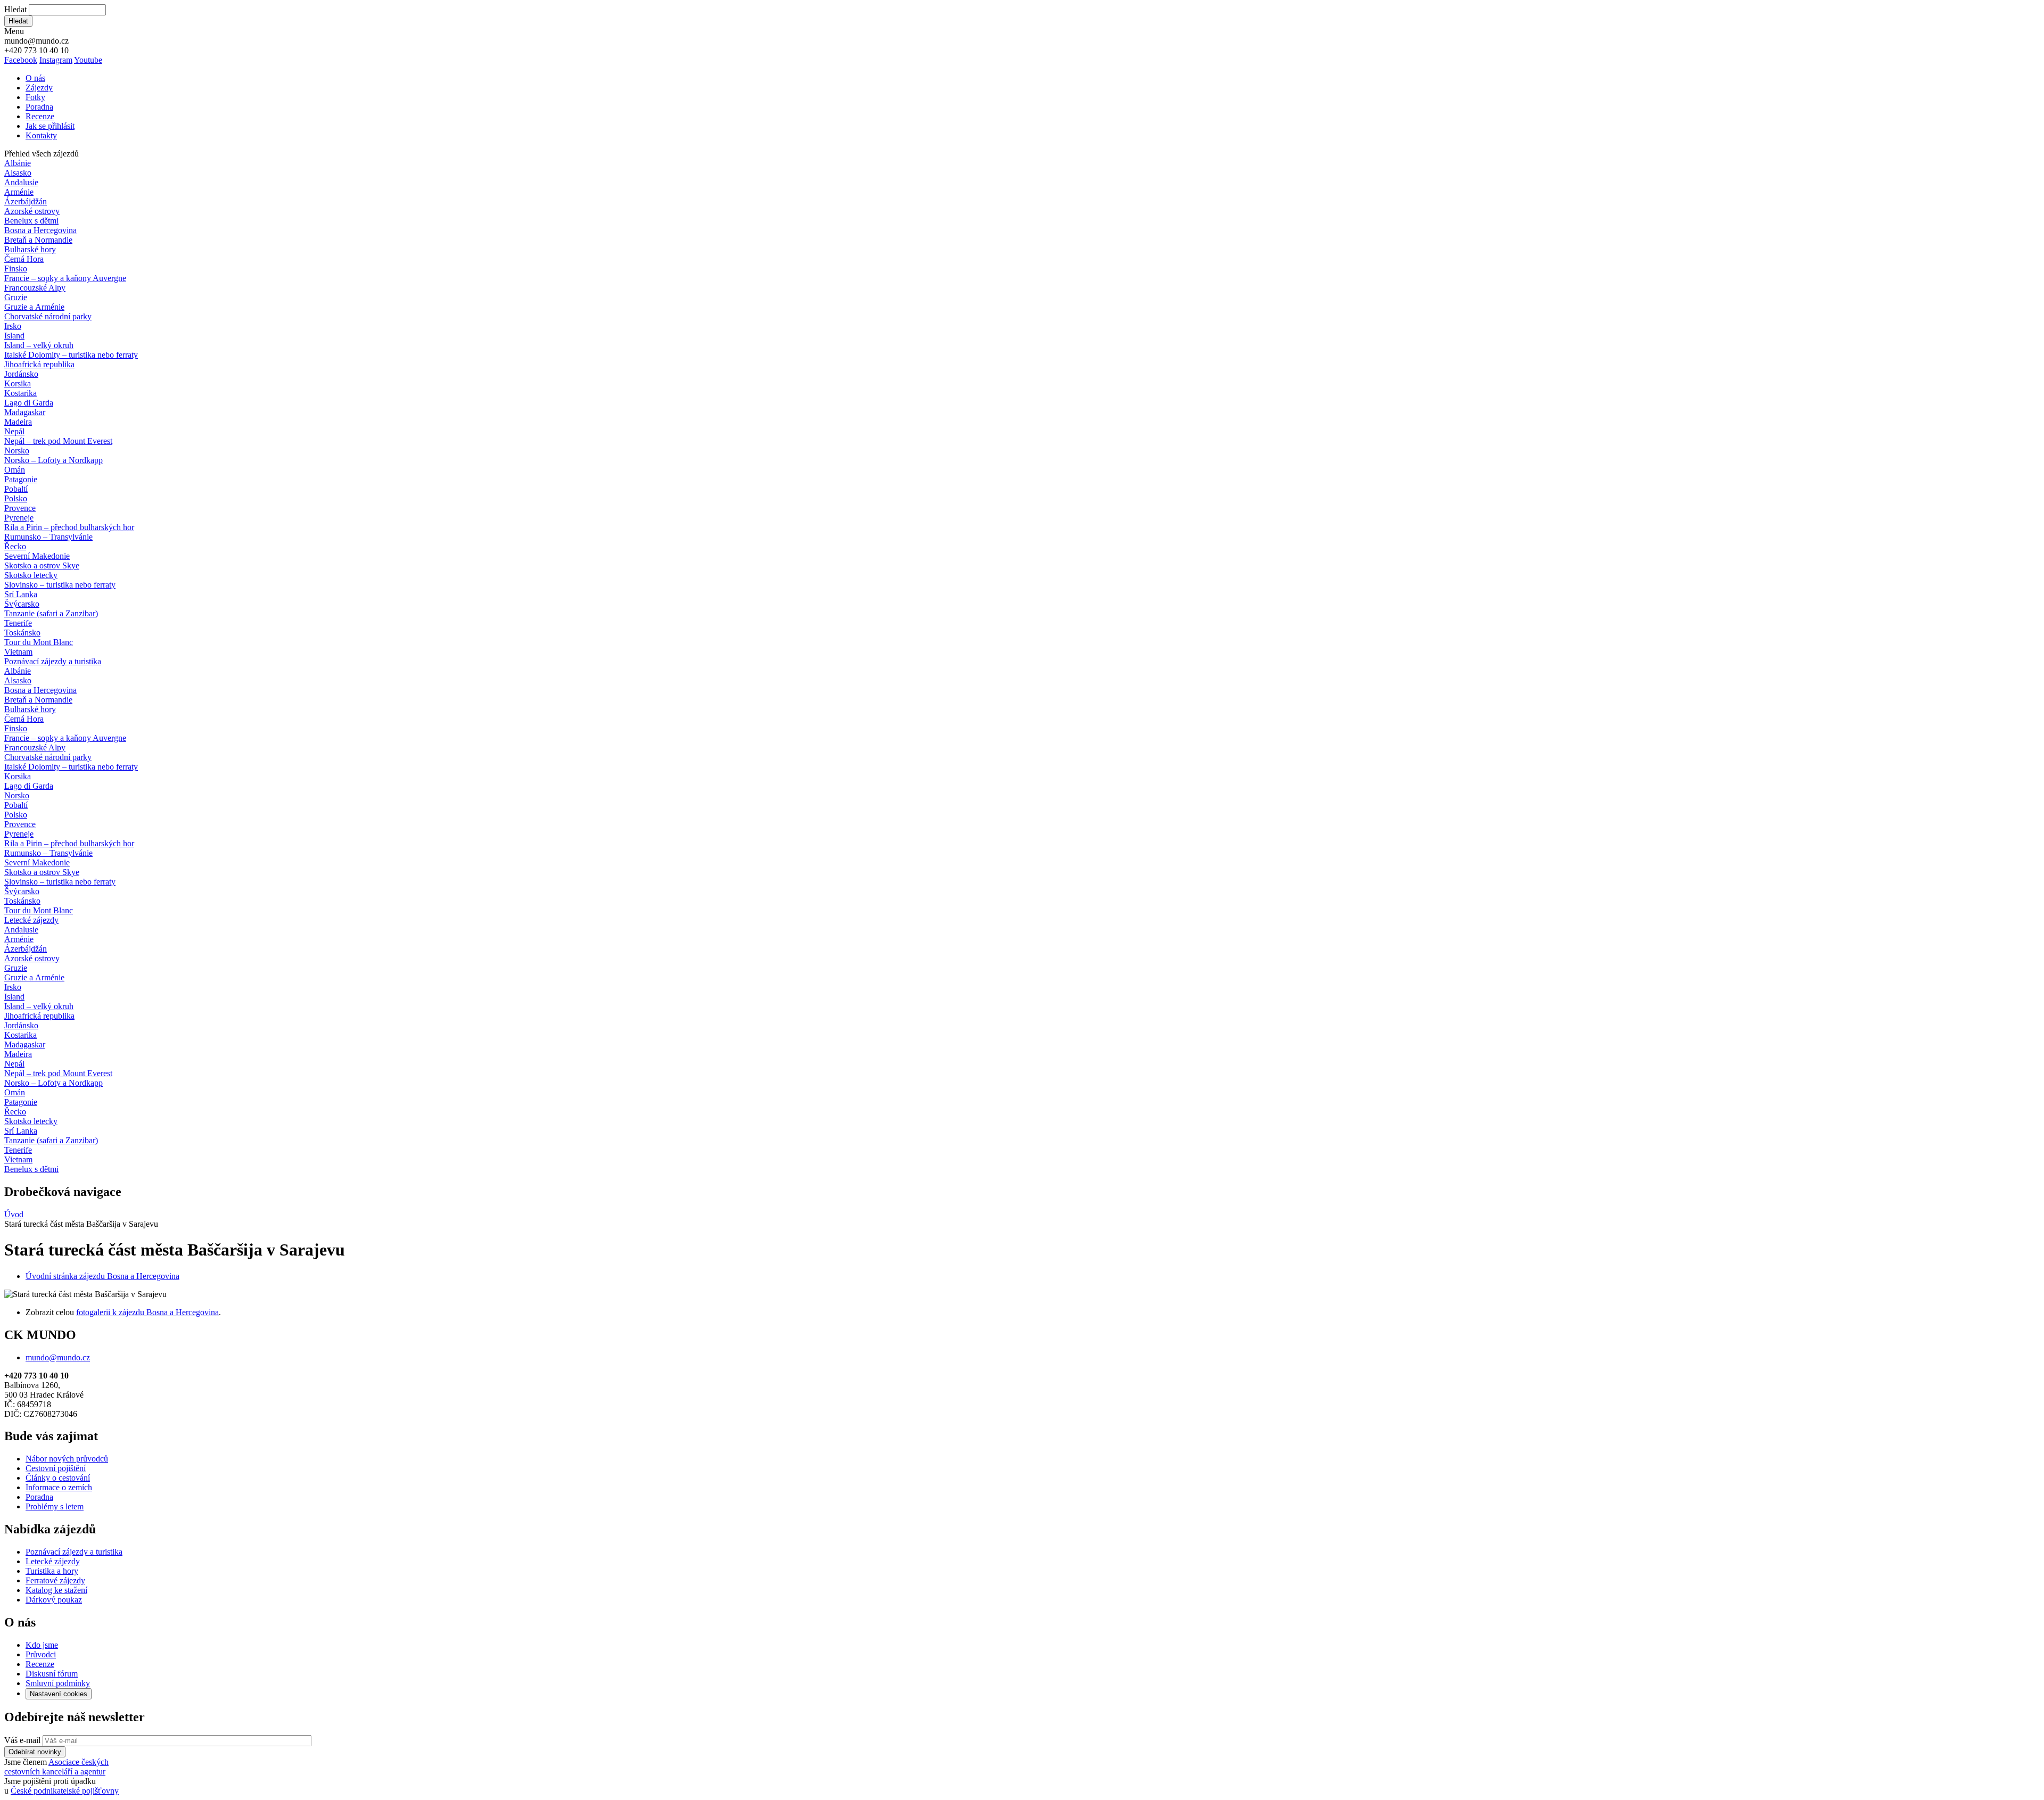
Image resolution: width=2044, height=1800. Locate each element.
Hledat (15, 9)
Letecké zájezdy (31, 920)
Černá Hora (24, 259)
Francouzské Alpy (35, 288)
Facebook (21, 60)
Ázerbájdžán (26, 201)
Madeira (18, 422)
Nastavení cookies (59, 1694)
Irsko (13, 326)
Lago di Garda (29, 403)
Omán (15, 470)
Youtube (88, 60)
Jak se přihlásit (50, 126)
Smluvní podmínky (58, 1683)
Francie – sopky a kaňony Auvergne (65, 278)
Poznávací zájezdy (53, 661)
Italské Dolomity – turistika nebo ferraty (71, 355)
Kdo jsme (42, 1645)
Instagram (56, 60)
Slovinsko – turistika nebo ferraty (60, 585)
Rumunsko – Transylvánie (48, 537)
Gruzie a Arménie (34, 307)
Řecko (15, 546)
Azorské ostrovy (32, 211)
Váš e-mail (22, 1740)
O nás (35, 78)
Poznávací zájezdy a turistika (74, 1552)
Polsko (16, 498)
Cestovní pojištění (56, 1468)
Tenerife (18, 623)
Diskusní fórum (52, 1674)
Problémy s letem (55, 1506)
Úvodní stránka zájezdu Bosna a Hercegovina (102, 1276)
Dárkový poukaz (54, 1600)
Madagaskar (25, 412)
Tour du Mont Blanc (39, 642)
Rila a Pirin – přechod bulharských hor (69, 527)
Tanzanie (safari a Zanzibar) (51, 613)
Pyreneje (19, 518)
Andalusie (21, 182)
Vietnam (18, 652)
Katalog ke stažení (56, 1590)
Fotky (35, 97)
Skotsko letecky (31, 575)
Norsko (17, 451)
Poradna (39, 107)
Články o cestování (58, 1478)
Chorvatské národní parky (48, 316)
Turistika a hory (52, 1571)
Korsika (18, 383)
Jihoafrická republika (39, 364)
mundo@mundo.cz (58, 1357)
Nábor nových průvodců (67, 1459)
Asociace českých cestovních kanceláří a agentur (56, 1767)
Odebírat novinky (35, 1752)
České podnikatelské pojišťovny (65, 1791)
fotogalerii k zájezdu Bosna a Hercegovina (147, 1312)
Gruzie (16, 297)
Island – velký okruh (39, 345)
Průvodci (41, 1654)
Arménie (19, 192)
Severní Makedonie (37, 556)
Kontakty (41, 135)
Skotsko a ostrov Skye (42, 565)
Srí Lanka (21, 594)
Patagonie (21, 479)
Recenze (40, 116)
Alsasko (18, 173)
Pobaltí (16, 489)
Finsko (16, 269)
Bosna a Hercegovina (40, 230)
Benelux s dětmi (31, 221)
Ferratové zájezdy (55, 1580)
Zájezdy (39, 88)
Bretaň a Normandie (38, 240)
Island (14, 336)
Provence (20, 508)
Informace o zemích (59, 1487)
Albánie (18, 163)
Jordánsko (21, 374)
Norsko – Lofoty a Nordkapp (53, 460)
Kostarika (20, 393)
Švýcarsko (22, 604)
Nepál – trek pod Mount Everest (58, 441)
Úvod (14, 1214)
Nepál (14, 431)
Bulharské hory (30, 249)
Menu (14, 31)
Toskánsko (22, 633)
